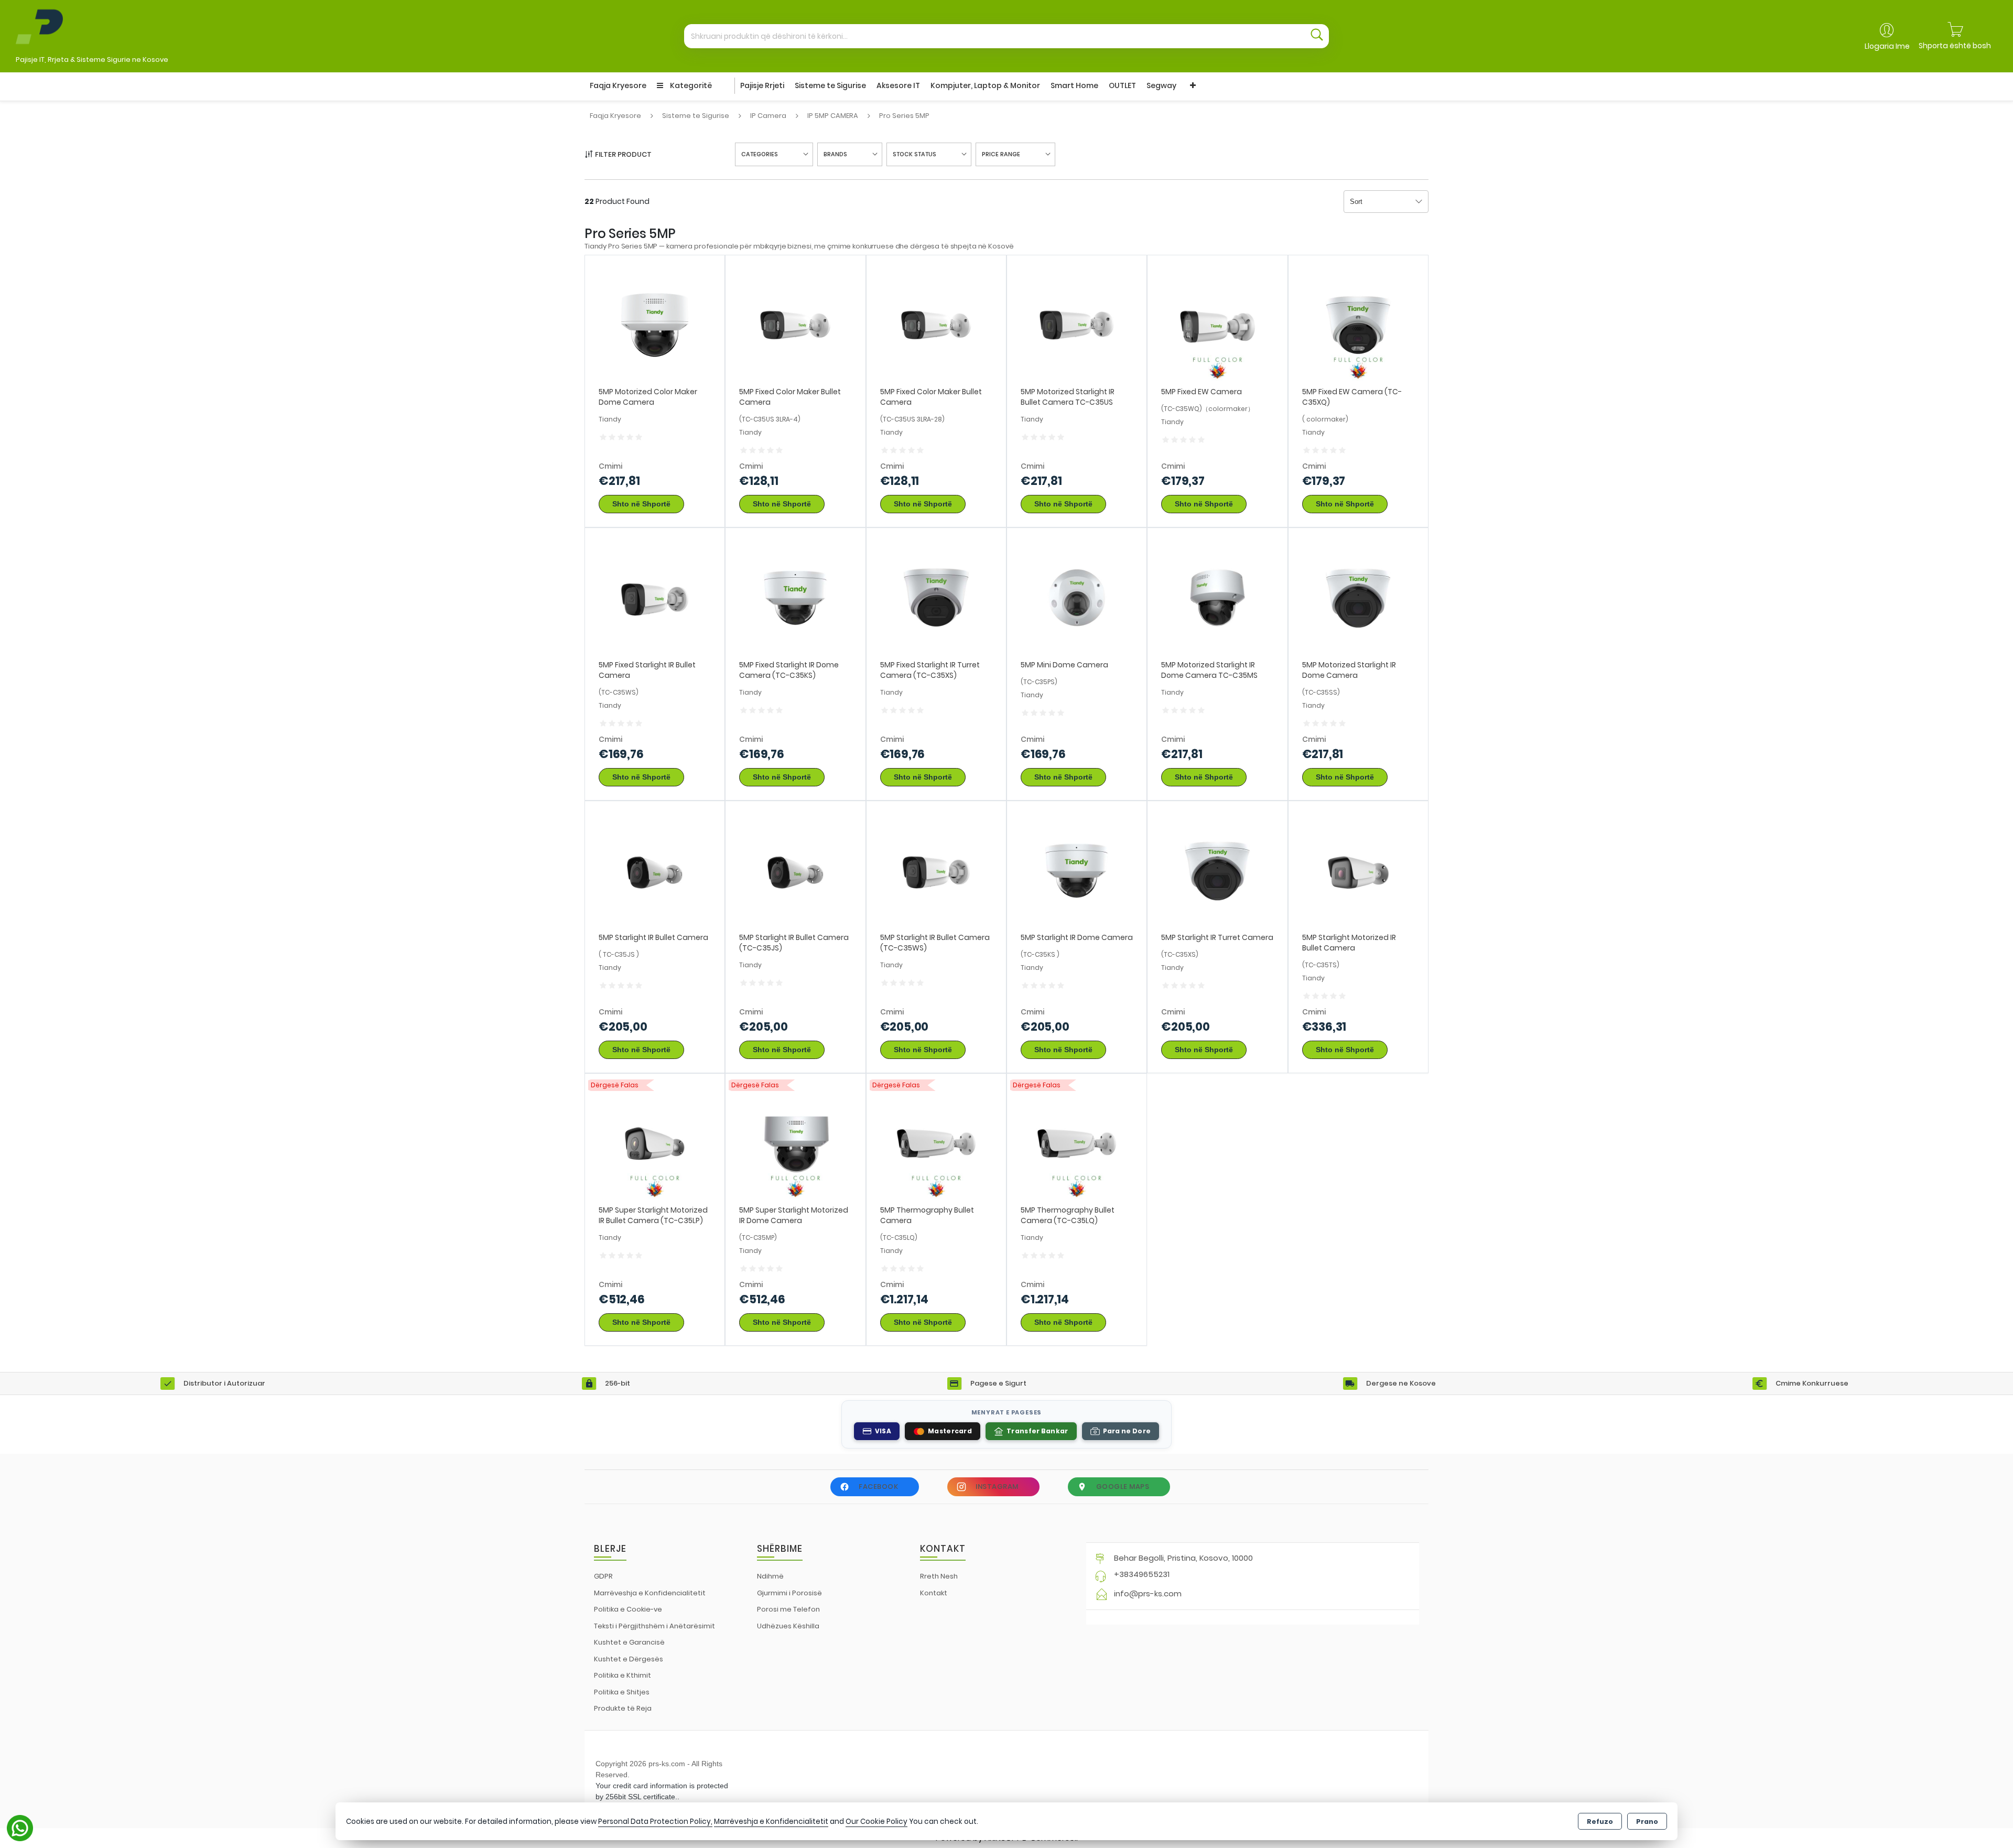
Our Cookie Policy (876, 1822)
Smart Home (1074, 85)
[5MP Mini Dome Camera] (1077, 597)
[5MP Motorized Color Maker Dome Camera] (655, 325)
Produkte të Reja (623, 1708)
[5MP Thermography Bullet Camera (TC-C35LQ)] (1077, 1143)
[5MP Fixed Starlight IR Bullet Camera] (655, 597)
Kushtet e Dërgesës (629, 1659)
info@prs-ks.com (1148, 1593)
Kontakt (934, 1593)
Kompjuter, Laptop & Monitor (985, 85)
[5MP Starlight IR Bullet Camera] (655, 870)
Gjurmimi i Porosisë (789, 1593)
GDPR (603, 1576)
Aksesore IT (898, 85)
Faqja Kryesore (618, 85)
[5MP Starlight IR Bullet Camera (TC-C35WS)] (936, 870)
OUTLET (1122, 85)
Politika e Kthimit (623, 1675)
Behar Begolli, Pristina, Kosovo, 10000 (1183, 1558)
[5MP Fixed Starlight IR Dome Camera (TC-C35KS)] (795, 597)
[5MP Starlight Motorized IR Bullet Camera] (1358, 870)
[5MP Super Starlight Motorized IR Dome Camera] (795, 1143)
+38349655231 (1142, 1574)
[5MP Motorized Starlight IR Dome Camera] (1358, 597)
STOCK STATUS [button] (914, 154)
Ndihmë (770, 1576)
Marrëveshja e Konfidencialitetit (650, 1593)
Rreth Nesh (939, 1576)
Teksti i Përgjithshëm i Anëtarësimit (654, 1626)
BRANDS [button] (835, 154)
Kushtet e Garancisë (629, 1642)
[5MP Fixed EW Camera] (1217, 325)
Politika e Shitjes (622, 1692)
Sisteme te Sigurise (830, 85)
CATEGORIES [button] (760, 154)
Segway (1161, 85)
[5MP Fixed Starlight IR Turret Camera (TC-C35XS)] (936, 597)
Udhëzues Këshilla (788, 1626)
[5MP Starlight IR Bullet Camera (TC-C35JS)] (795, 870)
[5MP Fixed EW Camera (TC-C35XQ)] (1358, 325)
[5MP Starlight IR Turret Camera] (1217, 870)
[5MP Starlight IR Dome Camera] (1077, 870)
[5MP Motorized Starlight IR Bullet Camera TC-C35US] (1077, 325)
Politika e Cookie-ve (628, 1609)
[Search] (1317, 36)
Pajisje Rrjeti (762, 85)
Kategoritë (690, 85)
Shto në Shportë (641, 504)
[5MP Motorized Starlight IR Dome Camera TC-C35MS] (1217, 597)
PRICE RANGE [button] (1001, 154)
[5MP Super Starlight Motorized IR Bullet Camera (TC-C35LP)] (655, 1143)
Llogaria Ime (1887, 46)
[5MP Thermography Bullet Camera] (936, 1143)
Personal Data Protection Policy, (655, 1822)
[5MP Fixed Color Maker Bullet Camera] (795, 325)
